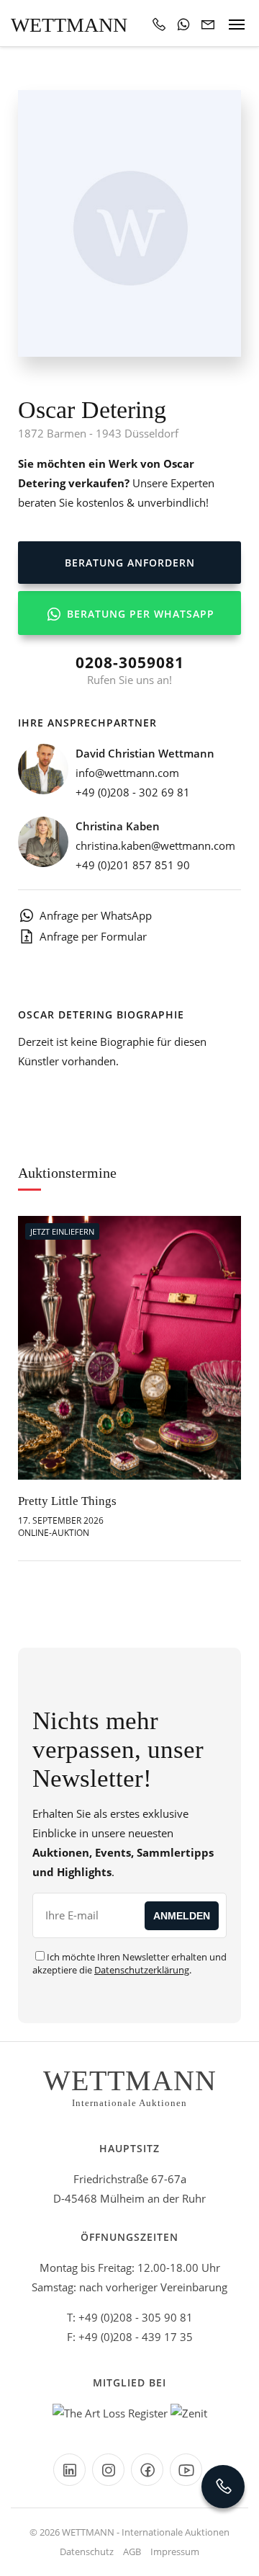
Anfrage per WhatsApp (96, 915)
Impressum (175, 2551)
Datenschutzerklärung (142, 1970)
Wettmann (69, 25)
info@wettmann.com (127, 773)
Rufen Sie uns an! (130, 670)
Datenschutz (87, 2551)
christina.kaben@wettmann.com (155, 845)
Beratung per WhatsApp (139, 614)
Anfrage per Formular (93, 936)
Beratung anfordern (130, 563)
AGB (132, 2551)
